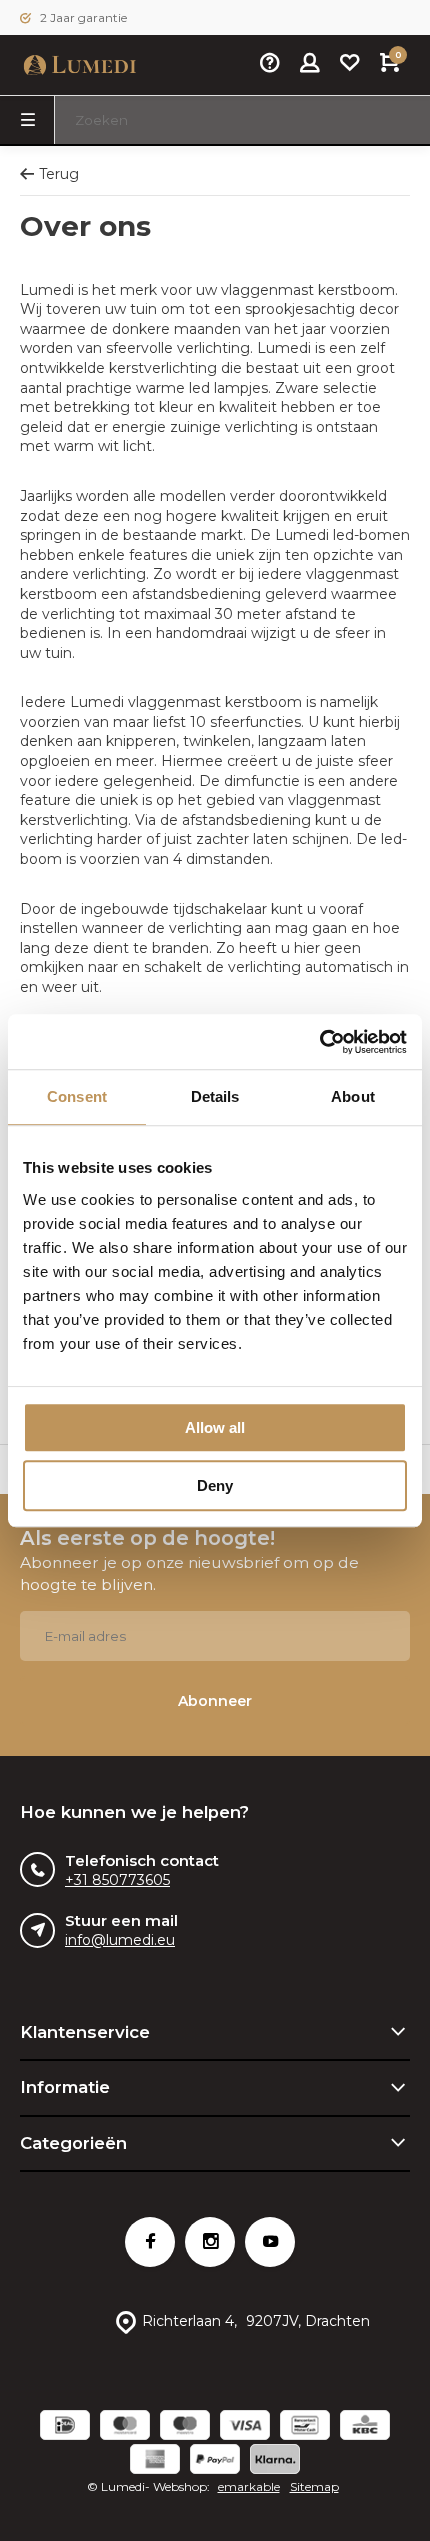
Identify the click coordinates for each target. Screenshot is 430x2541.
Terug (59, 174)
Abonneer (215, 1701)
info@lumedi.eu (120, 1940)
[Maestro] (185, 2427)
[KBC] (365, 2427)
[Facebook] (150, 2242)
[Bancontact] (305, 2427)
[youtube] (270, 2242)
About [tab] (353, 1096)
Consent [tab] (77, 1096)
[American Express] (155, 2461)
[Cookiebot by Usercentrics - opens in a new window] (319, 1042)
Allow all (215, 1427)
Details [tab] (215, 1096)
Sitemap (314, 2486)
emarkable (249, 2486)
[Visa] (245, 2427)
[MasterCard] (125, 2427)
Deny (215, 1485)
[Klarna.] (275, 2461)
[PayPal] (215, 2461)
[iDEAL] (65, 2427)
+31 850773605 (117, 1880)
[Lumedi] (80, 65)
